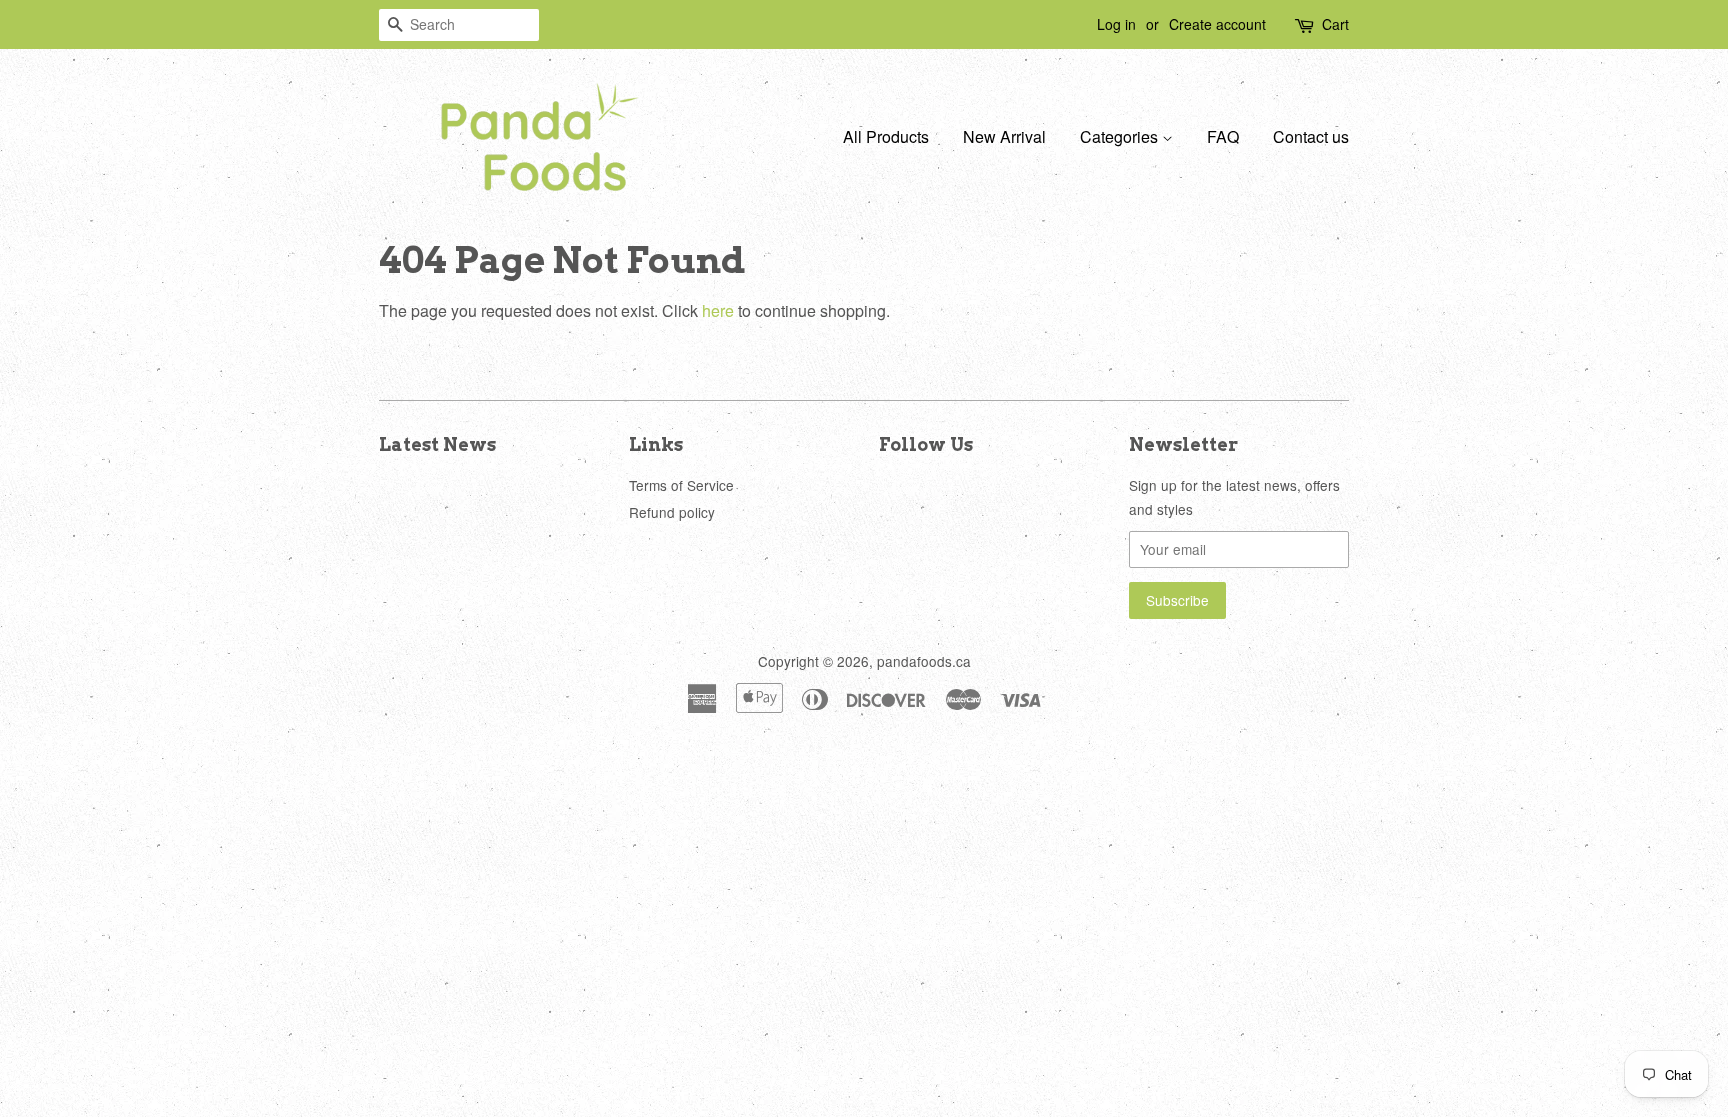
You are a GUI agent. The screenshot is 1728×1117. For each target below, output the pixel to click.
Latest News (437, 444)
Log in (1116, 24)
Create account (1217, 24)
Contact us (1311, 136)
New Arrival (1004, 136)
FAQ (1223, 136)
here (718, 310)
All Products (886, 136)
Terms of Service (681, 485)
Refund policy (672, 512)
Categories (1121, 136)
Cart (1335, 24)
